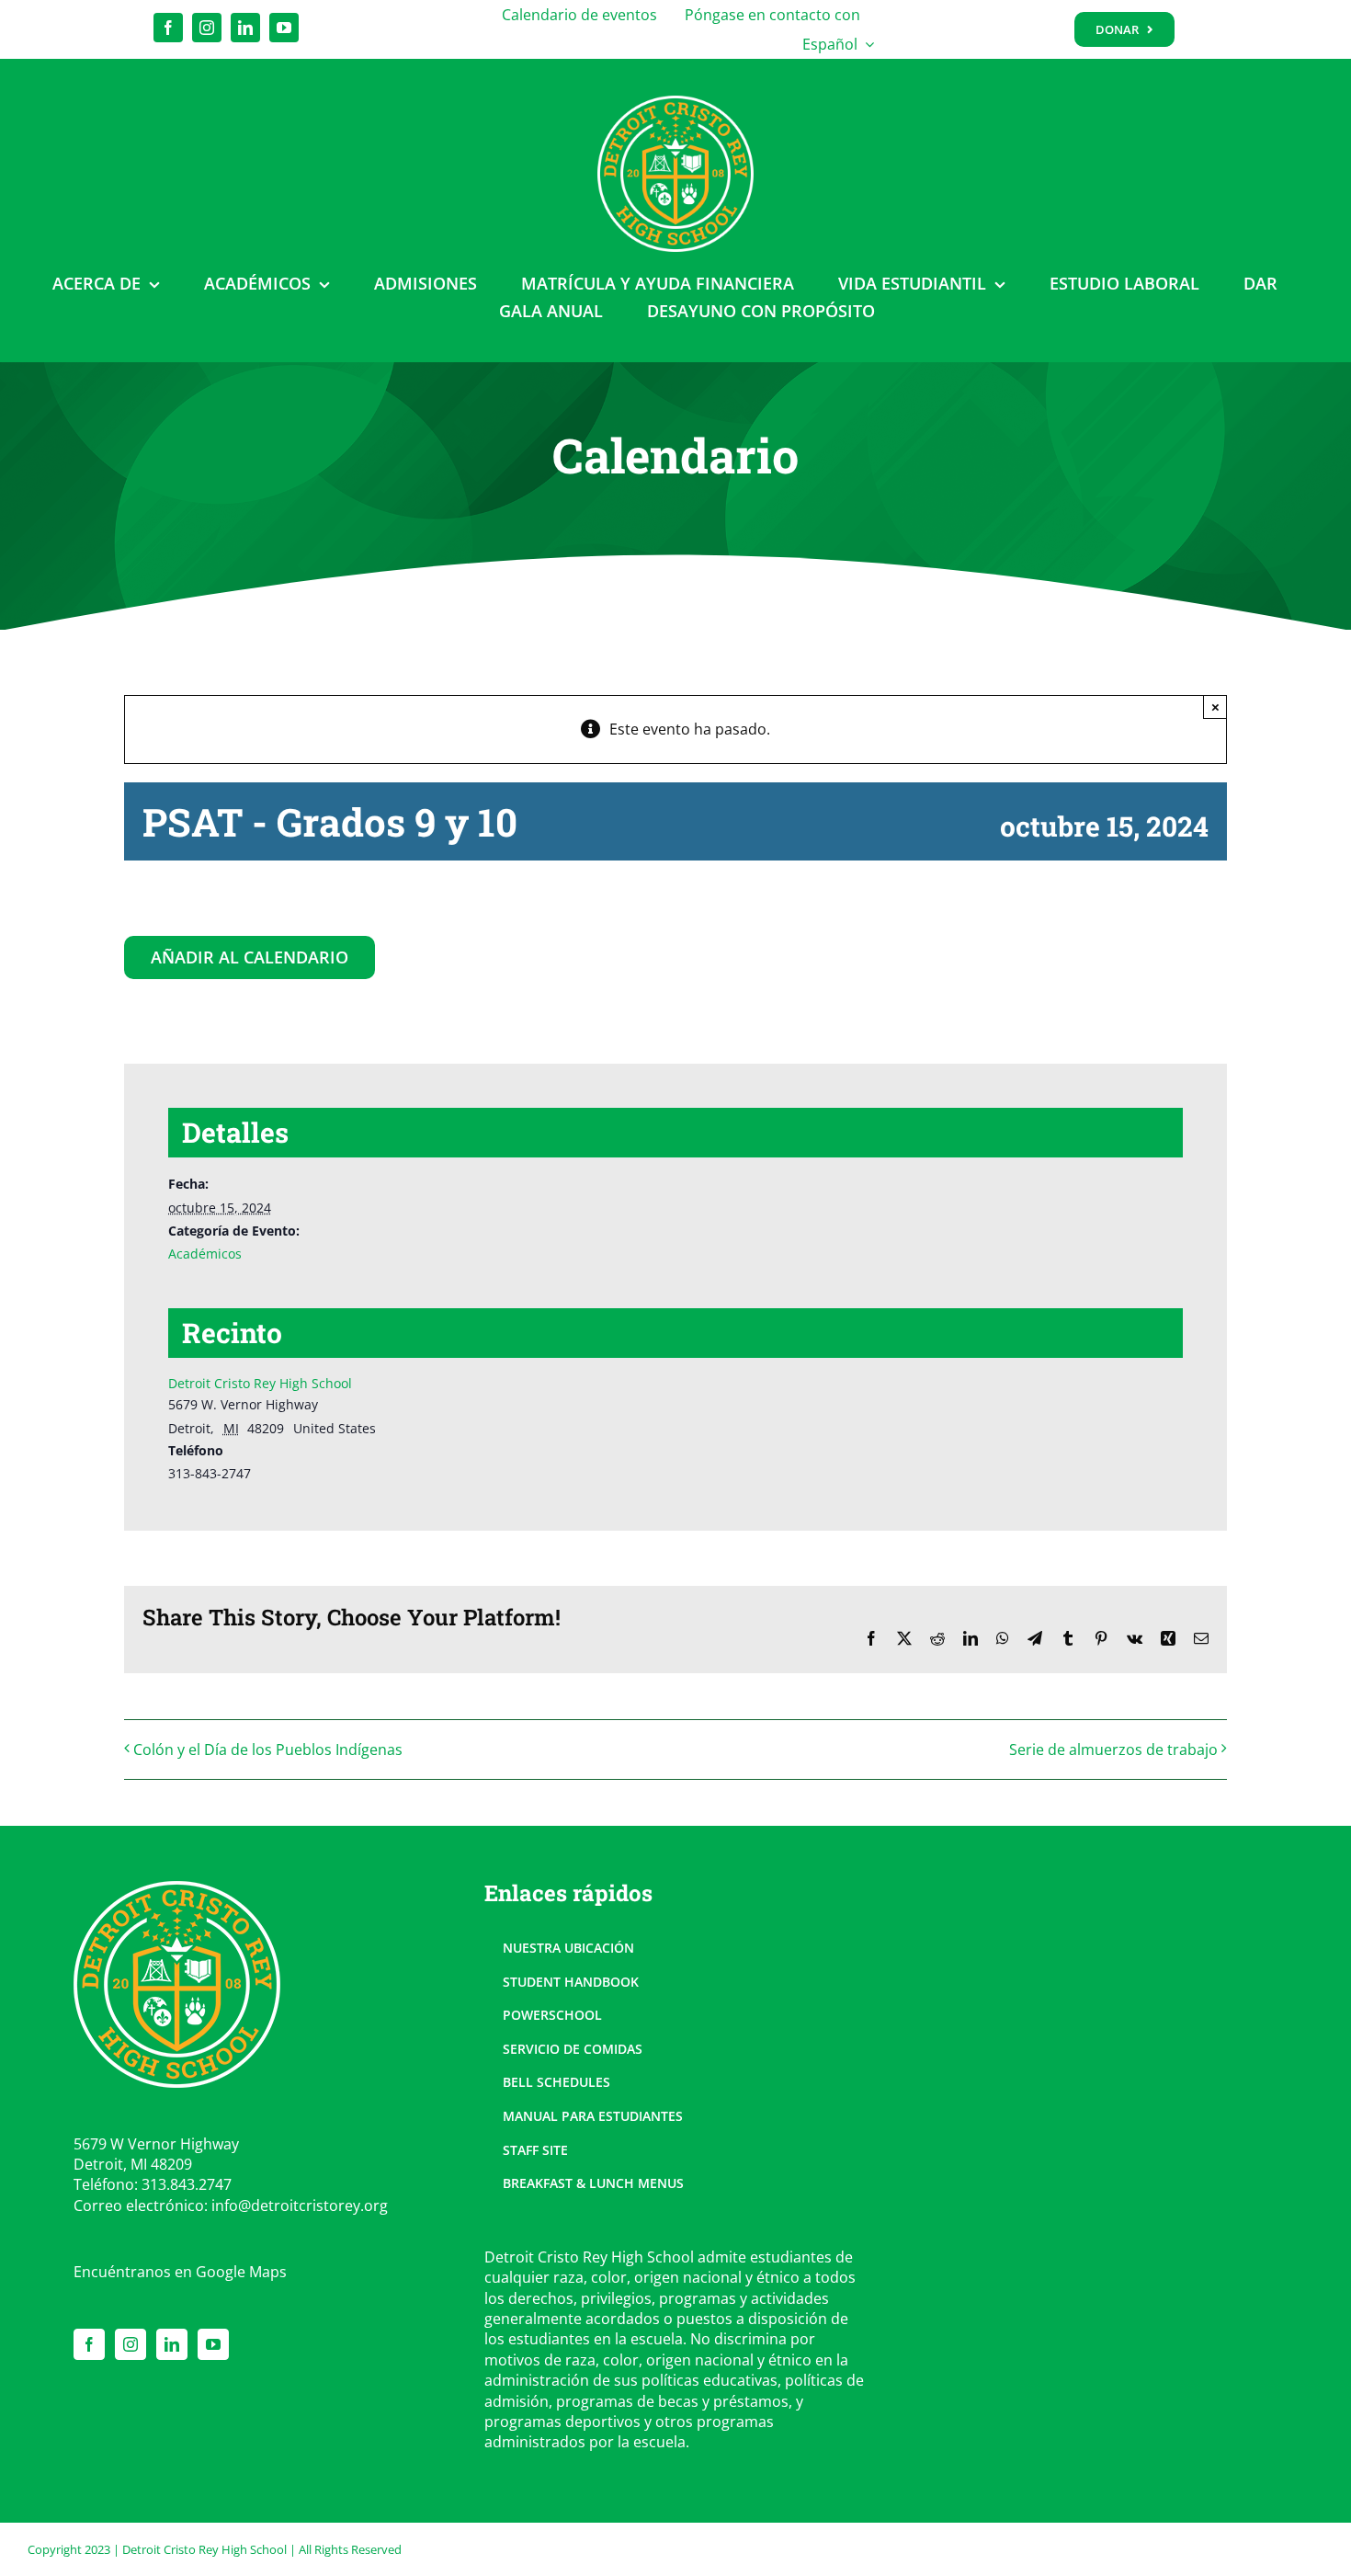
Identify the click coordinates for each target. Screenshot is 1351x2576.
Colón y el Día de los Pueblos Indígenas (268, 1750)
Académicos (205, 1254)
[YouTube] (213, 2344)
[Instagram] (131, 2344)
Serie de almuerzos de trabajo (1113, 1750)
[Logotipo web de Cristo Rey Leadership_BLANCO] (675, 103)
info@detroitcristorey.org (300, 2206)
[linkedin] (245, 28)
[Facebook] (89, 2344)
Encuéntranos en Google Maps (180, 2272)
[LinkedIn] (172, 2344)
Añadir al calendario (250, 958)
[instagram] (207, 28)
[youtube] (284, 28)
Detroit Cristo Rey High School (260, 1383)
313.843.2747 (187, 2184)
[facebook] (168, 28)
